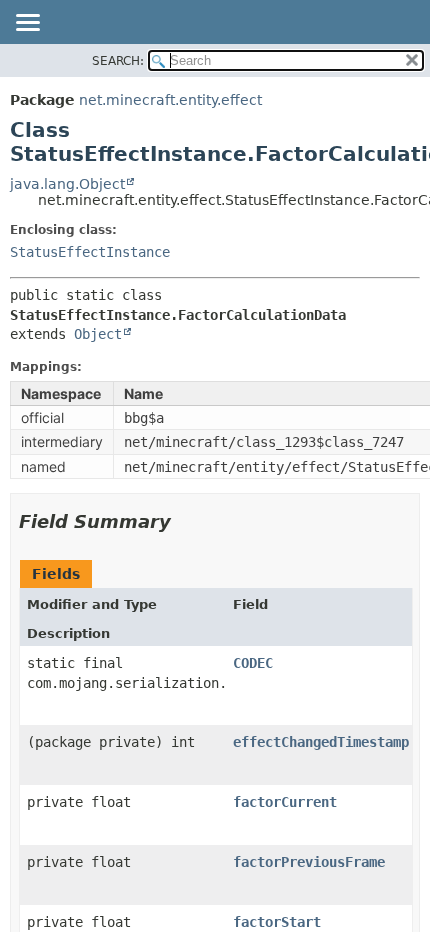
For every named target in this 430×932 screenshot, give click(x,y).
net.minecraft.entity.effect (170, 100)
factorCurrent (285, 802)
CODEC (253, 663)
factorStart (277, 922)
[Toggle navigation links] (27, 24)
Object (98, 334)
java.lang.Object (67, 184)
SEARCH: (118, 61)
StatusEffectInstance (90, 252)
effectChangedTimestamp (321, 742)
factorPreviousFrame (309, 862)
